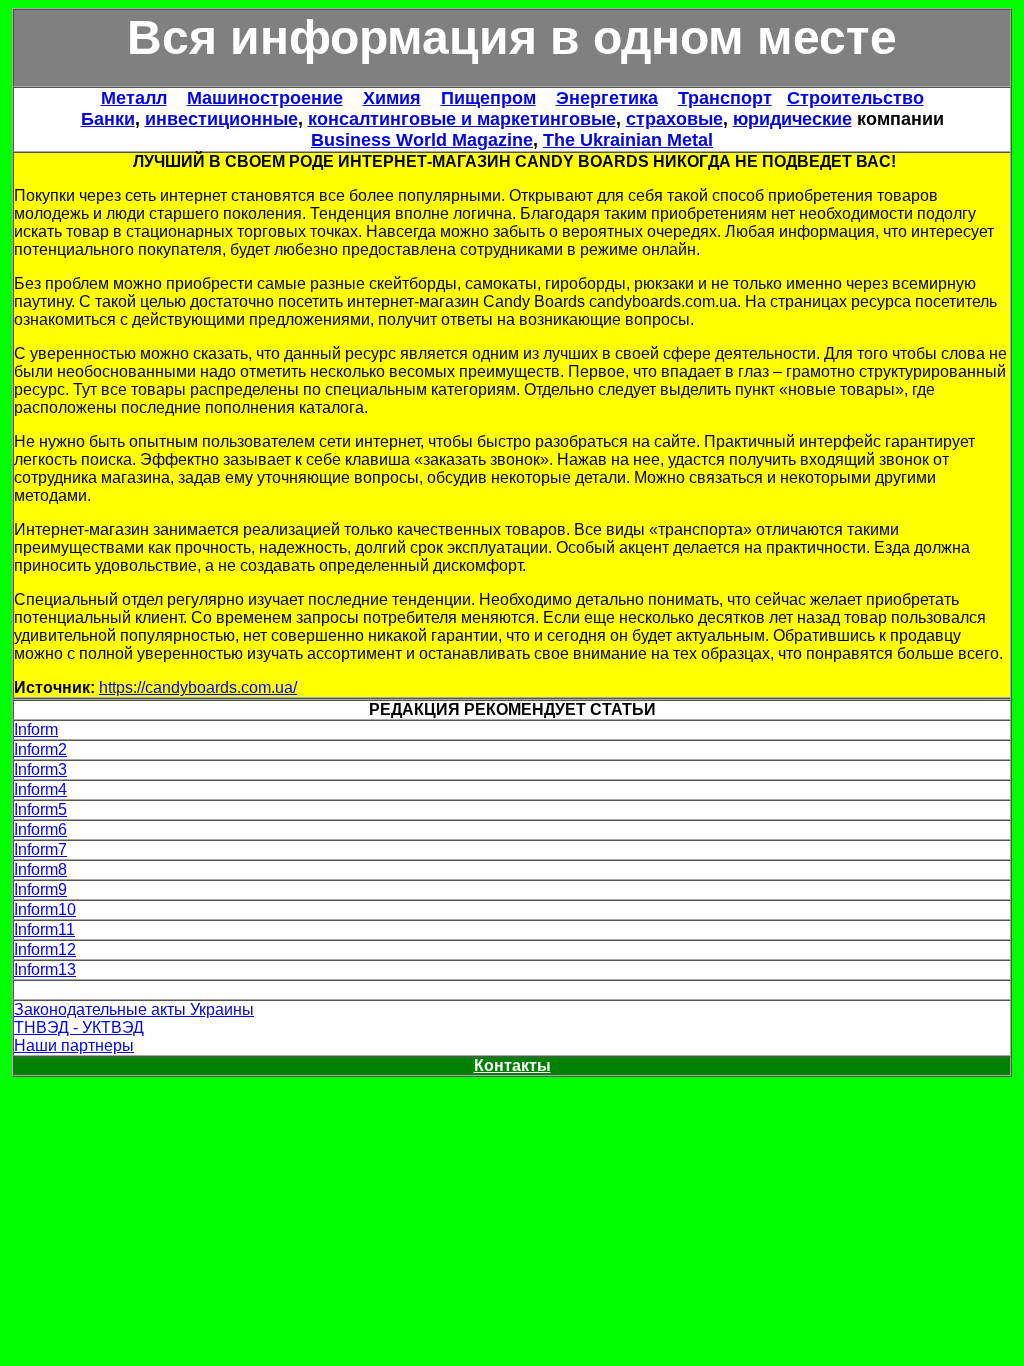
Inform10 (45, 909)
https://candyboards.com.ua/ (198, 687)
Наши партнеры (74, 1045)
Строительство (855, 98)
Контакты (512, 1065)
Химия (392, 98)
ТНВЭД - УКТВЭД (79, 1027)
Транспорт (725, 98)
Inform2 (40, 749)
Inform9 (40, 889)
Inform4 (40, 789)
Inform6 (40, 829)
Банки (108, 119)
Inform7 (40, 849)
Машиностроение (265, 98)
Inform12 (45, 949)
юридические (792, 119)
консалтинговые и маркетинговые (462, 119)
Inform (36, 729)
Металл (134, 98)
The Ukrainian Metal (628, 140)
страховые (674, 119)
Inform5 (40, 809)
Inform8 (40, 869)
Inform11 (44, 929)
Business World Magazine (422, 140)
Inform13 (45, 969)
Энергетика (607, 98)
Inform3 (40, 769)
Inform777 (49, 989)
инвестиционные (221, 119)
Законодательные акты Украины (134, 1009)
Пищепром (488, 98)
